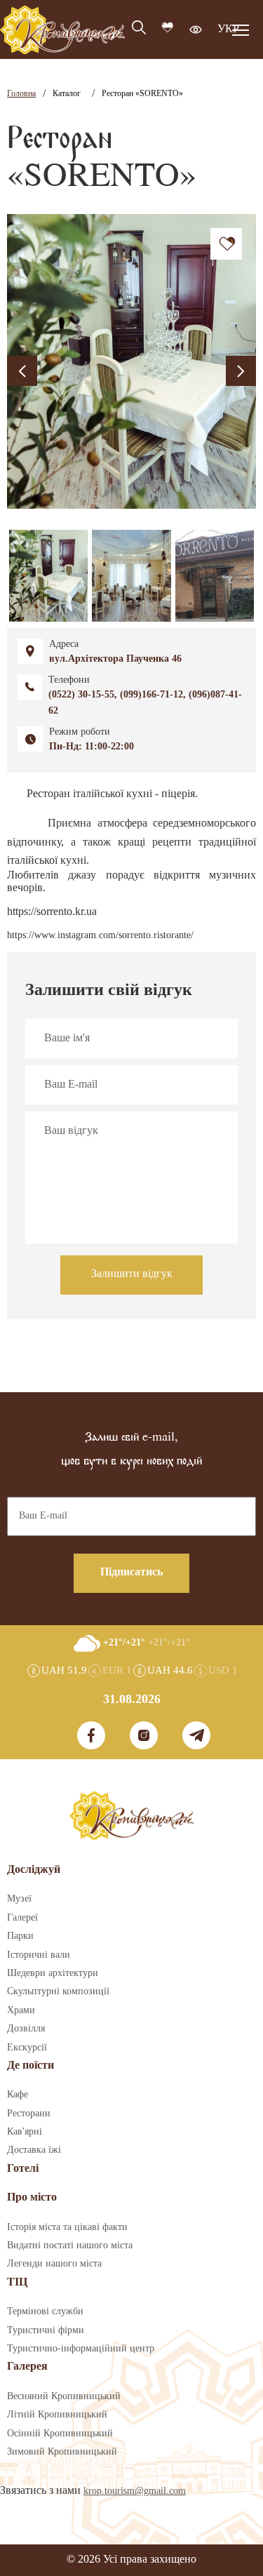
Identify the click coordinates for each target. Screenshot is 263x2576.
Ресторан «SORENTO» (142, 94)
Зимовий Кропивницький (62, 2452)
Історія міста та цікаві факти (67, 2227)
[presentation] (22, 371)
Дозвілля (26, 2029)
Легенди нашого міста (54, 2264)
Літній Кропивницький (57, 2415)
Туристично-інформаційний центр (81, 2349)
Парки (20, 1936)
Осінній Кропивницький (60, 2434)
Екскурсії (27, 2048)
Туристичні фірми (46, 2330)
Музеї (19, 1899)
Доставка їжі (34, 2150)
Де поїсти (31, 2066)
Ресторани (29, 2114)
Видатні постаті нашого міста (70, 2245)
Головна (21, 94)
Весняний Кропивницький (64, 2396)
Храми (21, 2010)
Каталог (67, 94)
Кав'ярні (25, 2132)
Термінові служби (45, 2311)
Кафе (18, 2095)
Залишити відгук (132, 1274)
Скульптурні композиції (58, 1991)
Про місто (32, 2197)
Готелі (23, 2169)
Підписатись (131, 1572)
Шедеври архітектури (53, 1973)
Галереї (22, 1918)
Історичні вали (39, 1955)
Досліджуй (34, 1870)
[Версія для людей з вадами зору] (196, 29)
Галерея (27, 2367)
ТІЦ (17, 2282)
